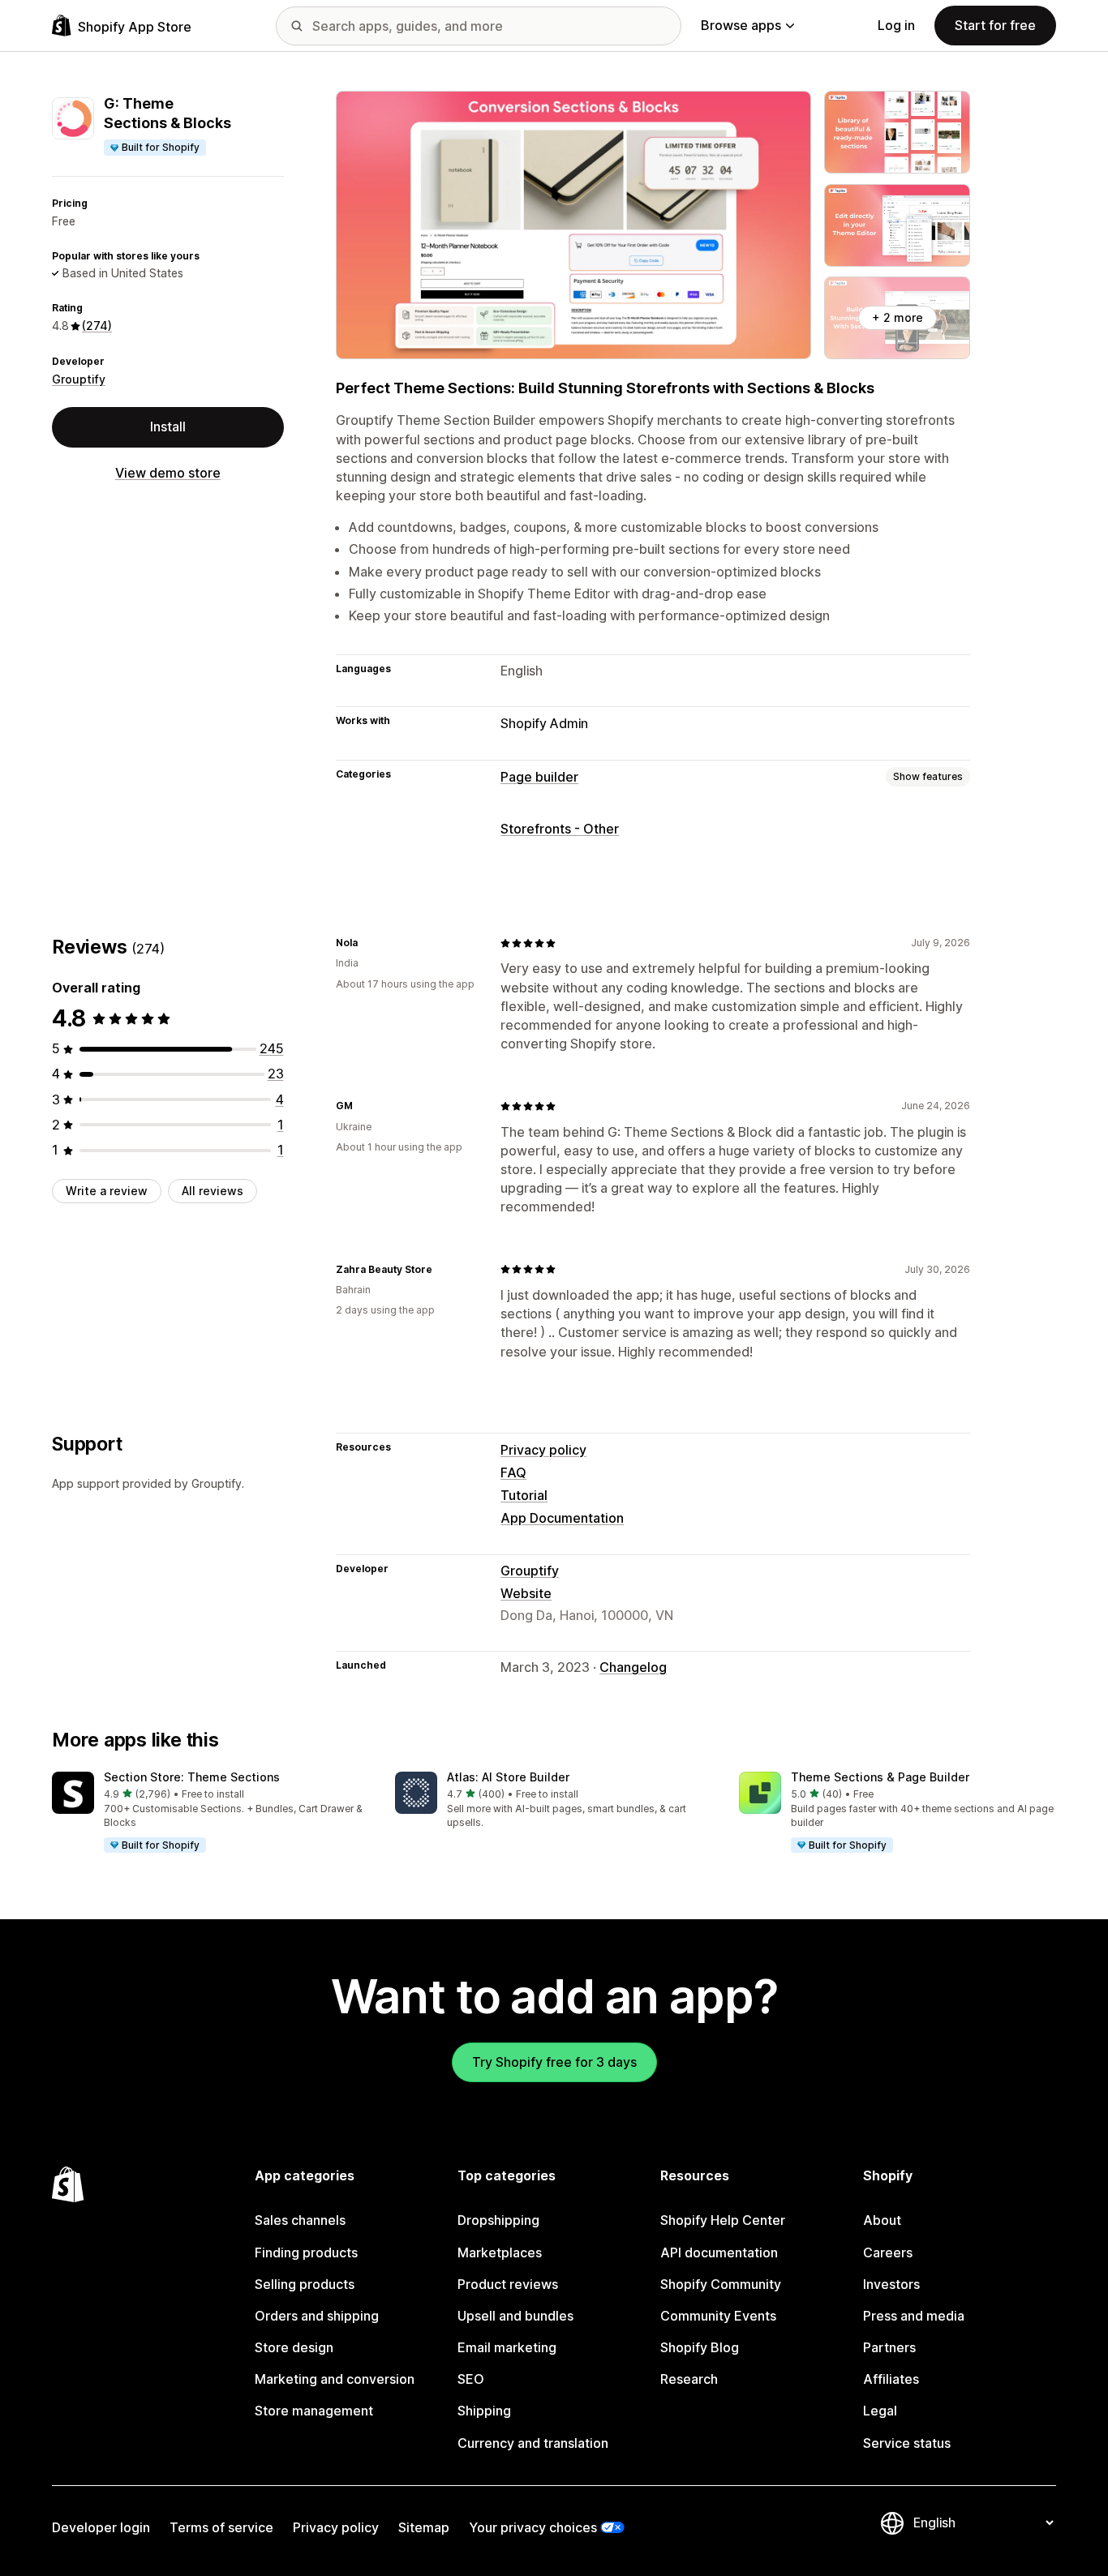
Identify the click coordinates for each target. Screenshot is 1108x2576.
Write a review (107, 1191)
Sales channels (300, 2220)
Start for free (995, 25)
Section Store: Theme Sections (192, 1777)
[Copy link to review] (367, 943)
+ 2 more (898, 317)
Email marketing (507, 2347)
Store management (314, 2411)
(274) (97, 326)
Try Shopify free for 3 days (554, 2062)
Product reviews (508, 2284)
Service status (907, 2443)
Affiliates (891, 2379)
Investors (891, 2284)
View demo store (168, 473)
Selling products (305, 2284)
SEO (471, 2379)
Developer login (101, 2527)
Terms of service (221, 2527)
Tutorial (524, 1495)
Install (168, 426)
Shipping (484, 2411)
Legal (880, 2411)
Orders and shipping (317, 2316)
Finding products (306, 2252)
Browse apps (741, 25)
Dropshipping (498, 2220)
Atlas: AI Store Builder (508, 1777)
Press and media (914, 2316)
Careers (888, 2252)
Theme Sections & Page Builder (880, 1777)
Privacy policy (543, 1450)
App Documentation (562, 1518)
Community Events (718, 2316)
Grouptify (79, 379)
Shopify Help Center (723, 2220)
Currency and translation (533, 2443)
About (882, 2220)
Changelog (633, 1667)
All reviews (213, 1191)
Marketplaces (500, 2252)
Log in (896, 25)
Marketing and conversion (335, 2379)
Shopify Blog (700, 2347)
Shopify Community (721, 2284)
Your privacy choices (533, 2527)
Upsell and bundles (515, 2316)
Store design (294, 2347)
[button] (210, 1813)
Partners (889, 2347)
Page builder (539, 777)
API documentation (719, 2252)
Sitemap (424, 2527)
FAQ (513, 1472)
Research (689, 2379)
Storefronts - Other (560, 829)
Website (526, 1593)
